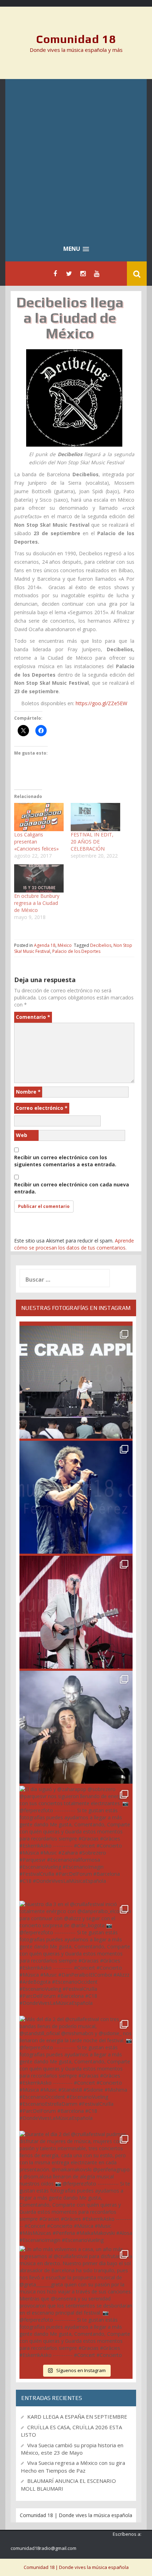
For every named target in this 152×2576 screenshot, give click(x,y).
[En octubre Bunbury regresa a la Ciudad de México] (39, 878)
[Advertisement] (76, 158)
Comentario (33, 1017)
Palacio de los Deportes (76, 951)
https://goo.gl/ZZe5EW (101, 703)
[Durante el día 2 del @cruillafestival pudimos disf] (76, 2187)
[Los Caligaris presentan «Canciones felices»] (39, 817)
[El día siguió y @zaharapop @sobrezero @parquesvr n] (76, 1842)
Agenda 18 (45, 945)
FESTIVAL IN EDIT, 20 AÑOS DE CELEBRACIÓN (92, 842)
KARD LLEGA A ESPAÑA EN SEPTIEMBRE (77, 2417)
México (65, 945)
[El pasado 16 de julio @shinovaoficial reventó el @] (76, 1497)
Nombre (28, 1092)
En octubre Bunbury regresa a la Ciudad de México (37, 903)
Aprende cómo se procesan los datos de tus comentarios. (74, 1244)
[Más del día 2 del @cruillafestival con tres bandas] (76, 2072)
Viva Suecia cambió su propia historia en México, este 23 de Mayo (72, 2449)
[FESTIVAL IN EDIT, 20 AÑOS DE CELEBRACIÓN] (95, 817)
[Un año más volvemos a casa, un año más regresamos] (76, 2302)
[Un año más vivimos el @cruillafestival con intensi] (76, 1612)
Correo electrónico (42, 1108)
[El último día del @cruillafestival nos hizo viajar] (76, 1727)
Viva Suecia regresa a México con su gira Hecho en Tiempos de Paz (73, 2466)
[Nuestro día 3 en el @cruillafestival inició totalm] (76, 1957)
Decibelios (101, 945)
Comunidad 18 (76, 39)
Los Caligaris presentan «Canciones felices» (36, 842)
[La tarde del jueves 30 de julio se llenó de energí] (76, 1382)
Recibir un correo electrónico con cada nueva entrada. (72, 1188)
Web (22, 1135)
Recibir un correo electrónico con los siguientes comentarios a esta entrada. (65, 1161)
